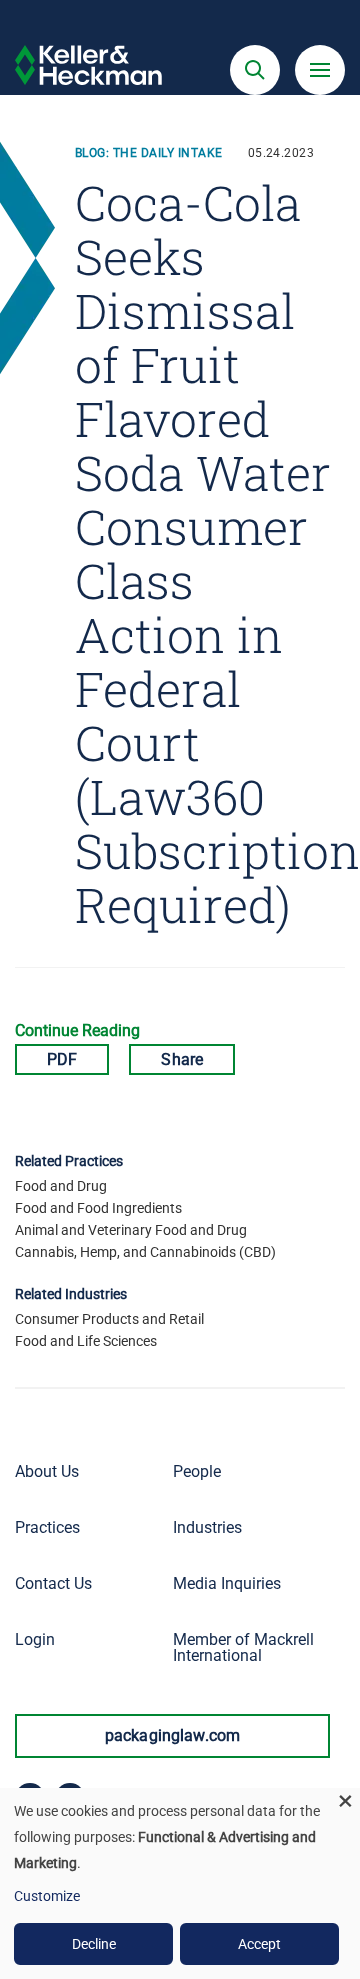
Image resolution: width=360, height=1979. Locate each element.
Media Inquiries (227, 1583)
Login (35, 1639)
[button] (255, 70)
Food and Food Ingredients (98, 1208)
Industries (207, 1527)
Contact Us (53, 1583)
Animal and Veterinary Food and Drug (131, 1230)
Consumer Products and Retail (109, 1319)
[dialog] (180, 1883)
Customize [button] (47, 1896)
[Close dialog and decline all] (345, 1800)
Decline (94, 1944)
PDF (62, 1059)
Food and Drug (61, 1186)
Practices (47, 1527)
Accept (259, 1944)
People (197, 1471)
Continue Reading (77, 1030)
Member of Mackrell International (243, 1647)
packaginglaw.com (173, 1735)
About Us (47, 1471)
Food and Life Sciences (86, 1341)
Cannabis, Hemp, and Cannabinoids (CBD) (145, 1252)
